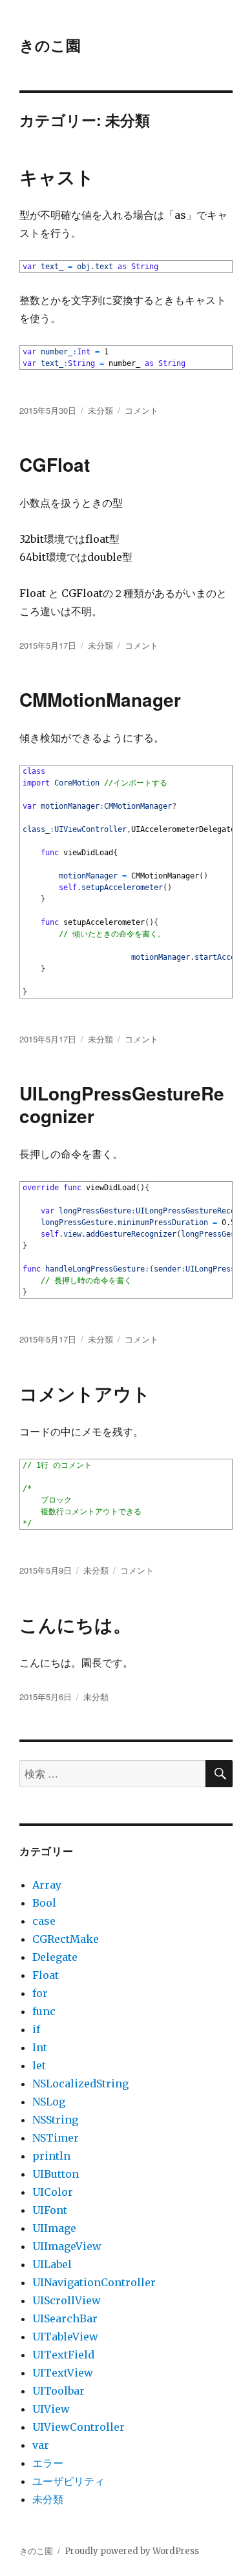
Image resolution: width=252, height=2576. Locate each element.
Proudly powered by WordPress (132, 2551)
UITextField (63, 2355)
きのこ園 (50, 45)
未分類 (100, 410)
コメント (142, 410)
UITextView (63, 2373)
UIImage (54, 2228)
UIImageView (67, 2246)
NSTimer (56, 2138)
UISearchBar (65, 2318)
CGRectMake (66, 1939)
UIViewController (79, 2427)
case (44, 1921)
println (51, 2156)
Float (46, 1975)
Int (40, 2047)
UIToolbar (58, 2391)
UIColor (53, 2192)
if (36, 2029)
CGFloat (55, 464)
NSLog (49, 2102)
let (39, 2065)
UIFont (50, 2210)
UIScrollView (67, 2300)
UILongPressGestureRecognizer (122, 1104)
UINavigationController (94, 2282)
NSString (55, 2120)
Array (47, 1885)
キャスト (57, 177)
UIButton (56, 2174)
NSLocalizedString (80, 2084)
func (44, 2011)
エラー (48, 2463)
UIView (51, 2409)
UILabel (52, 2264)
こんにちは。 (75, 1624)
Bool (44, 1903)
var (41, 2445)
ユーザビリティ (68, 2481)
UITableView (65, 2337)
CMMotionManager (100, 699)
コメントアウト (85, 1393)
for (40, 1993)
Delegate (55, 1957)
